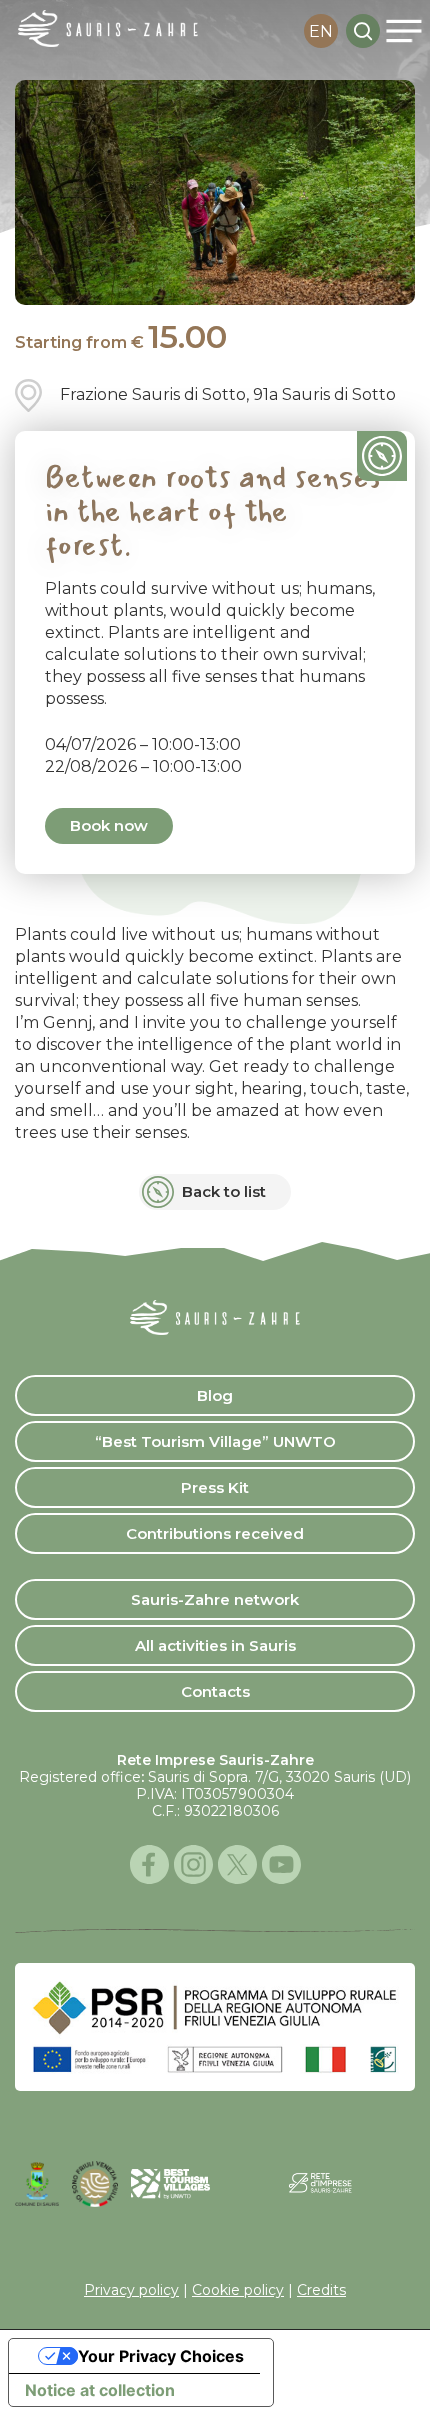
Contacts (215, 1691)
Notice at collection (100, 2390)
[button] (403, 31)
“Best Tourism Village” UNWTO (215, 1441)
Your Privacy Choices (161, 2356)
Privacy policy (131, 2290)
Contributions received (215, 1533)
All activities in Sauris (215, 1645)
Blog (215, 1395)
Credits (321, 2290)
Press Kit (215, 1487)
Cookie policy (238, 2290)
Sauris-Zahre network (215, 1599)
